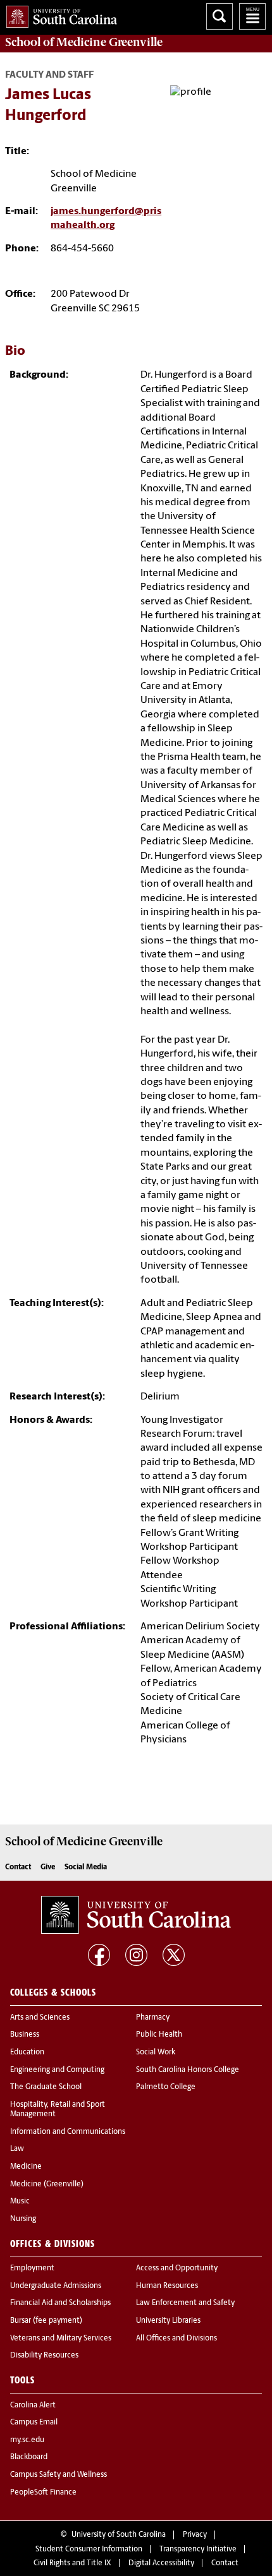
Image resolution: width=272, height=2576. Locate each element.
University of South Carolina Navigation (252, 16)
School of (84, 42)
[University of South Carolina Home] (59, 14)
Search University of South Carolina (219, 16)
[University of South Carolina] (136, 1915)
